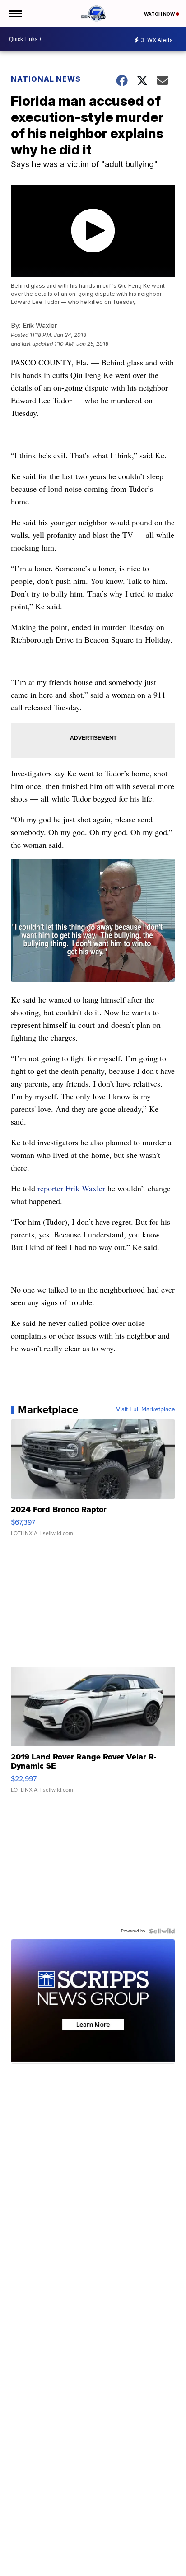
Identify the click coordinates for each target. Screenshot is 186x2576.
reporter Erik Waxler (71, 1188)
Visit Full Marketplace (146, 1409)
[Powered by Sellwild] (162, 1931)
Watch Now (160, 14)
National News (46, 79)
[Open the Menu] (15, 14)
